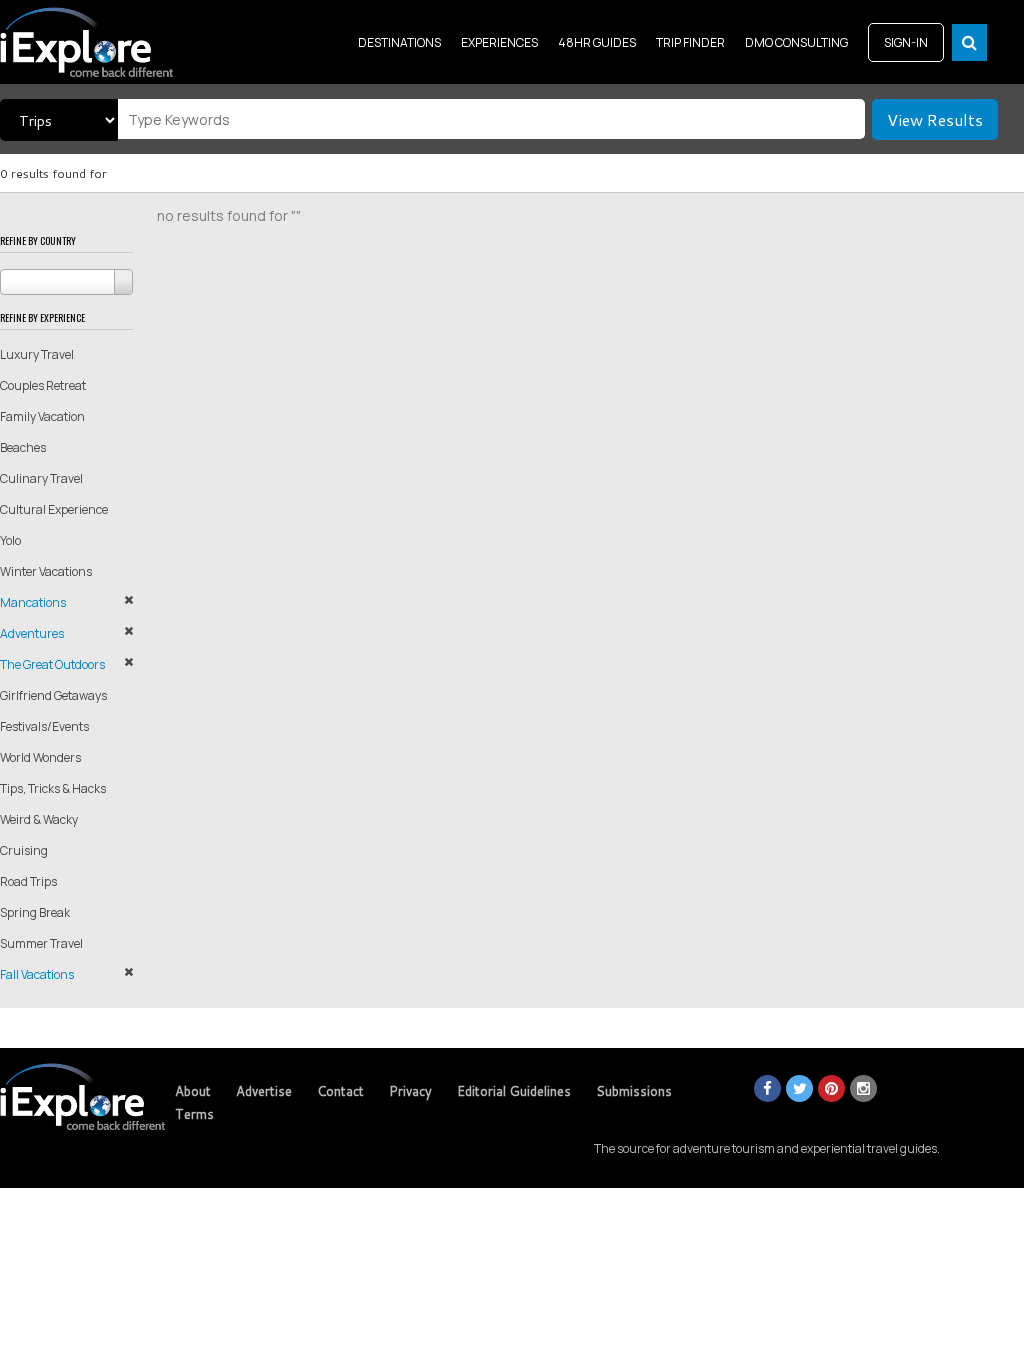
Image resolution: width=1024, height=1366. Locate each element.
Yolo (10, 540)
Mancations (33, 602)
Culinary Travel (41, 478)
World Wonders (40, 757)
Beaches (23, 447)
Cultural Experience (54, 509)
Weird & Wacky (39, 819)
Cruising (24, 850)
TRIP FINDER (690, 42)
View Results (935, 119)
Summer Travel (41, 943)
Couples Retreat (43, 385)
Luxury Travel (37, 354)
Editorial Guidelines (514, 1091)
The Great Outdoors (52, 664)
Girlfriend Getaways (53, 695)
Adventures (32, 633)
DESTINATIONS (399, 42)
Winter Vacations (46, 571)
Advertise (264, 1091)
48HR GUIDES (597, 42)
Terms (194, 1114)
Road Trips (28, 881)
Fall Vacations (37, 974)
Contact (340, 1091)
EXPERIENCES (499, 42)
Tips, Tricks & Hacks (53, 788)
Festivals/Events (44, 726)
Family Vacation (42, 416)
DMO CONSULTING (796, 42)
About (193, 1091)
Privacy (410, 1091)
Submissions (634, 1091)
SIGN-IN (906, 42)
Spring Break (35, 912)
